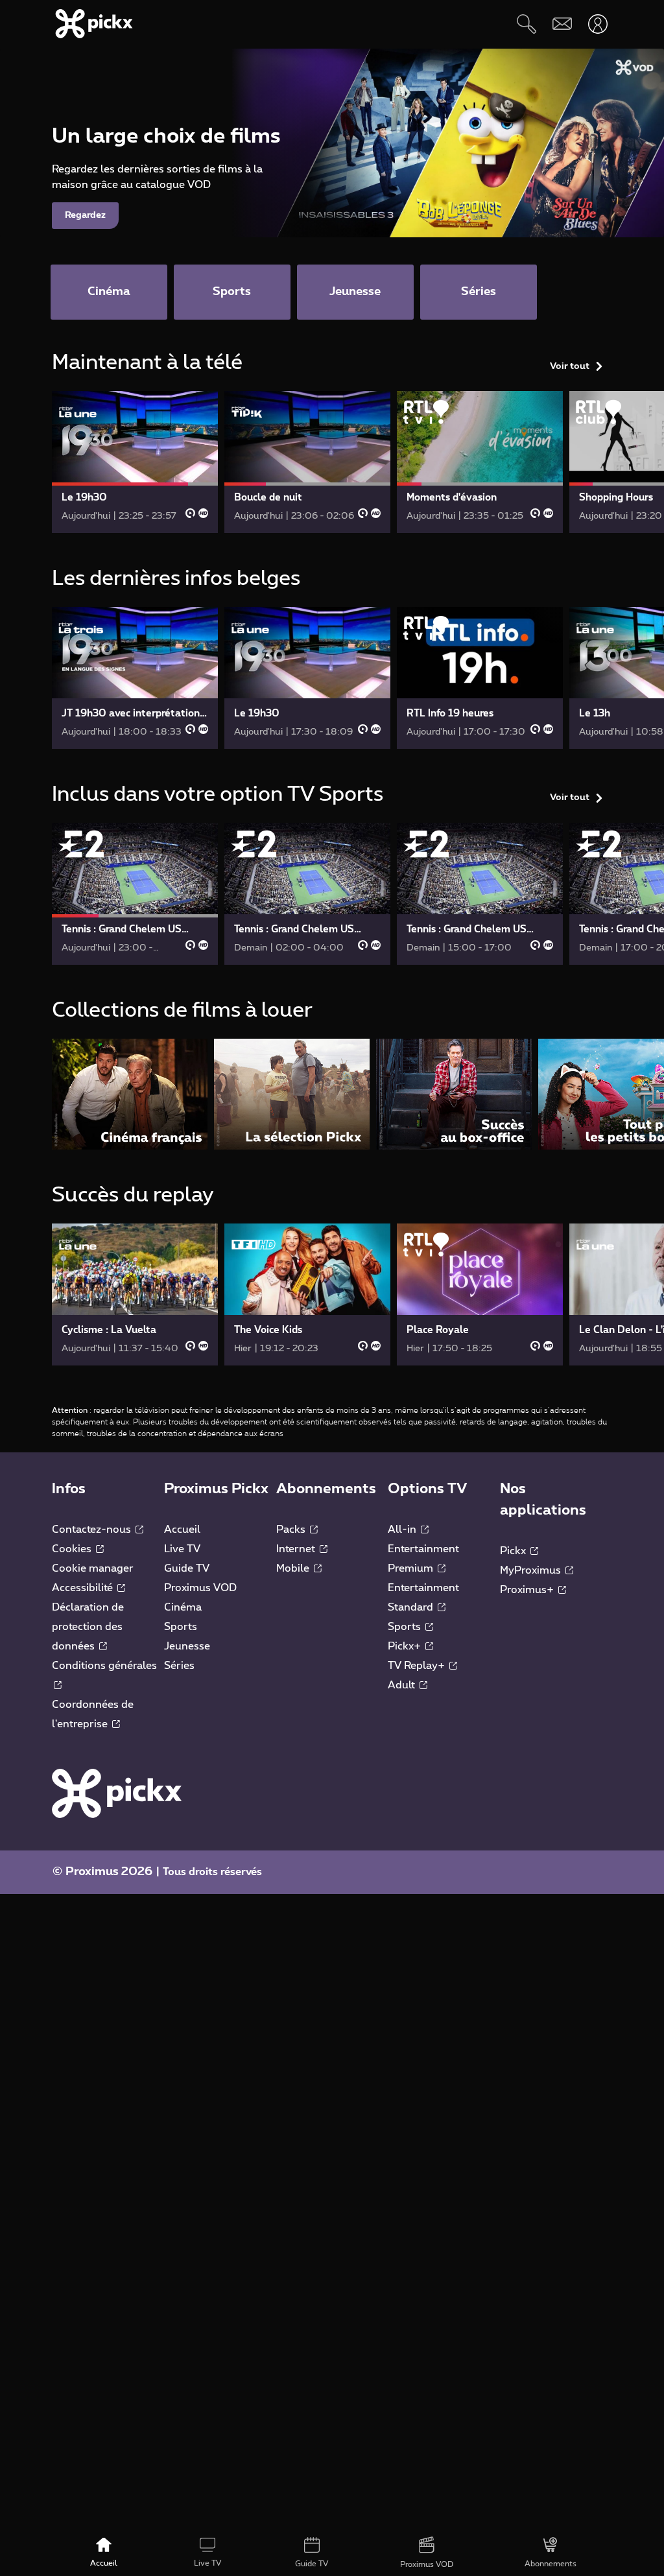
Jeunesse (187, 1646)
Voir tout (570, 366)
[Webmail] (562, 24)
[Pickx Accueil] (117, 1793)
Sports (181, 1627)
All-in (403, 1530)
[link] (135, 462)
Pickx (514, 1551)
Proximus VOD (200, 1588)
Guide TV (187, 1568)
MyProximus (532, 1570)
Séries (179, 1666)
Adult (403, 1685)
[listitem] (130, 1094)
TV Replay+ (418, 1666)
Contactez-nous (93, 1530)
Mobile (294, 1568)
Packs (292, 1530)
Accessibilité (84, 1588)
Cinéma (183, 1607)
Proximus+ (528, 1590)
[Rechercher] (526, 24)
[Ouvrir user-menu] (598, 24)
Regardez (85, 215)
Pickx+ (406, 1646)
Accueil (182, 1530)
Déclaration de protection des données (88, 1627)
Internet (297, 1549)
